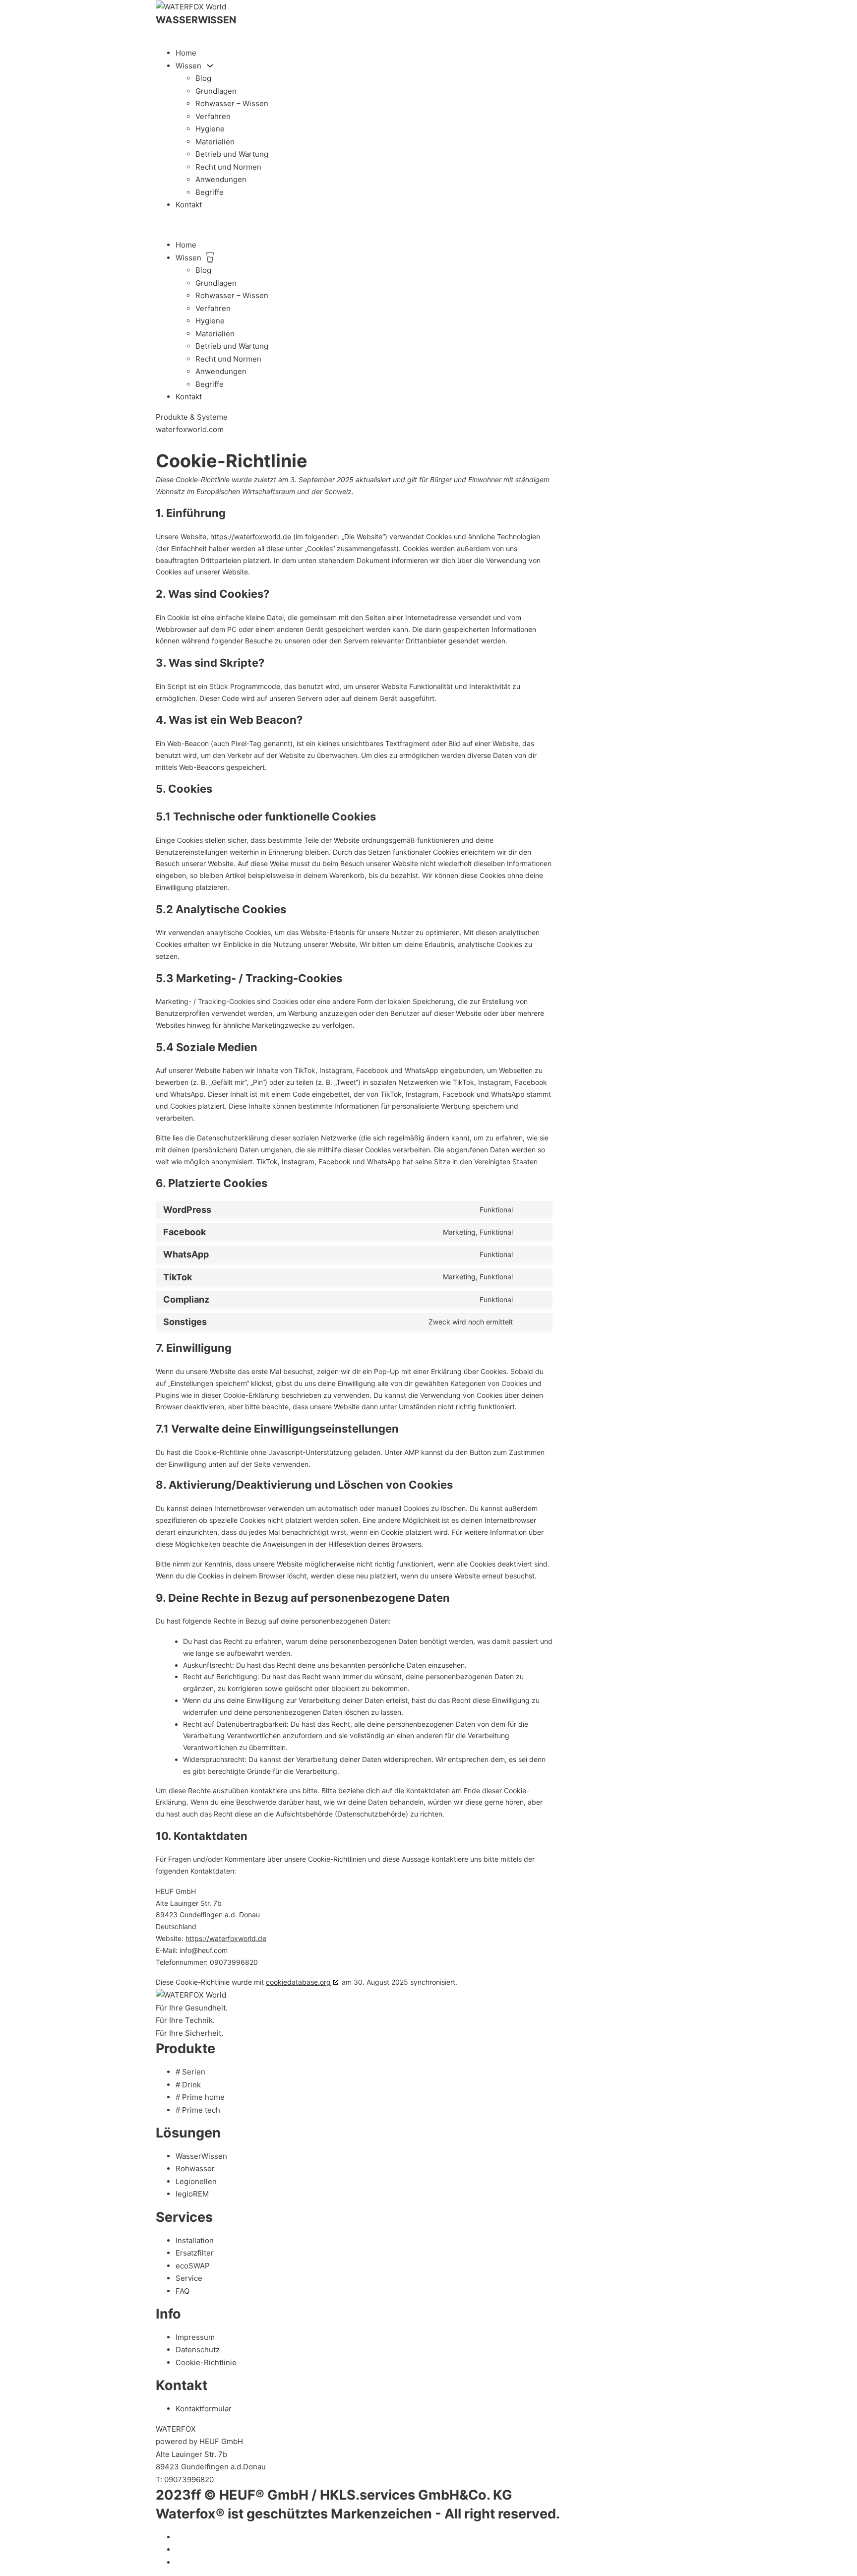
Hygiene (210, 129)
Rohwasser (195, 2168)
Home (186, 53)
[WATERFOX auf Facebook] (179, 2549)
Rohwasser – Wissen (232, 103)
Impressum (195, 2337)
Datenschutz (198, 2350)
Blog (203, 78)
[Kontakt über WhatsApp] (159, 442)
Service (189, 2278)
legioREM (192, 2194)
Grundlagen (216, 91)
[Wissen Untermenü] (210, 66)
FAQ (183, 2291)
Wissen (188, 66)
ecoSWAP (193, 2266)
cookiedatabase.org (298, 1982)
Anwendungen (221, 179)
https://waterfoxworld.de (251, 536)
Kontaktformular (204, 2409)
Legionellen (196, 2181)
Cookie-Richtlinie (206, 2362)
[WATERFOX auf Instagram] (179, 2562)
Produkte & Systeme (192, 417)
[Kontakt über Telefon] (159, 33)
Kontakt (189, 205)
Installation (195, 2240)
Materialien (215, 142)
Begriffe (210, 192)
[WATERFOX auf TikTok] (179, 2537)
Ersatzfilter (195, 2253)
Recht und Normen (228, 167)
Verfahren (213, 116)
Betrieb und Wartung (232, 154)
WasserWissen (201, 2156)
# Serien (190, 2072)
